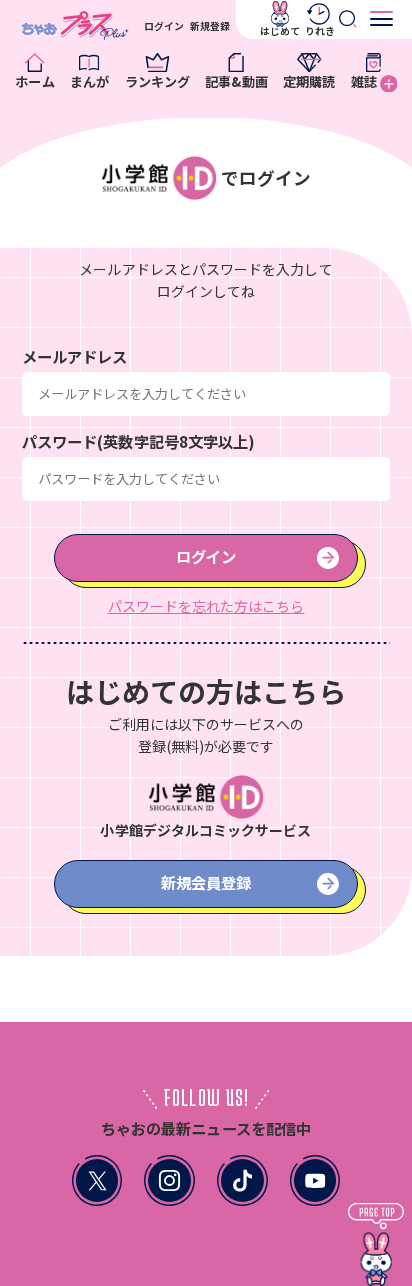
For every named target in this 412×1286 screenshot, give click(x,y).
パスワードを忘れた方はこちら (206, 606)
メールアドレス (75, 356)
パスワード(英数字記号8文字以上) (138, 441)
